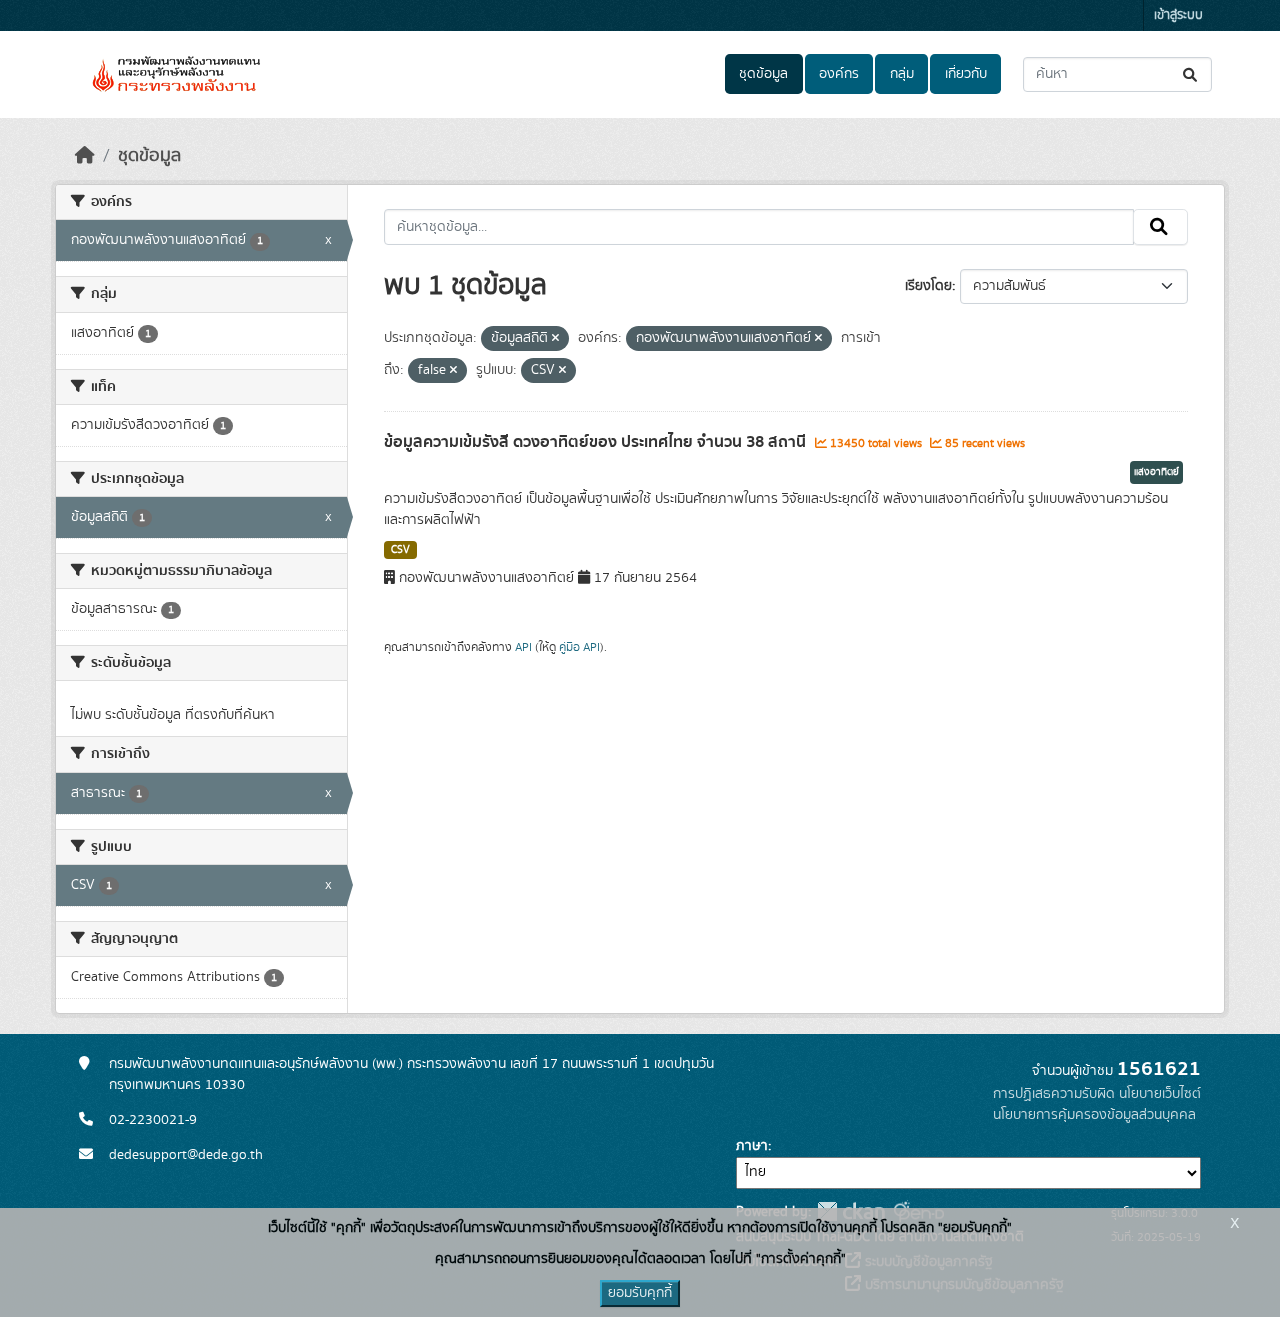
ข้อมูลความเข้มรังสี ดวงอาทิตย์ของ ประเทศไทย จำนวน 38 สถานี (597, 442)
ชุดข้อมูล (763, 74)
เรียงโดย (928, 286)
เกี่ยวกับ (966, 74)
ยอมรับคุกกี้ (640, 1293)
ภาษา (752, 1146)
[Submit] (1191, 74)
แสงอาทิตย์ (1156, 472)
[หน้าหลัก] (85, 156)
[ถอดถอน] (555, 339)
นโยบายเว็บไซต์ (1160, 1094)
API (523, 647)
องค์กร (839, 74)
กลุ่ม (902, 74)
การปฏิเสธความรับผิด (1054, 1094)
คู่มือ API (579, 647)
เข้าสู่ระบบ (1178, 15)
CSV (400, 550)
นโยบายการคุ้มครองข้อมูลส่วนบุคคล (1094, 1115)
